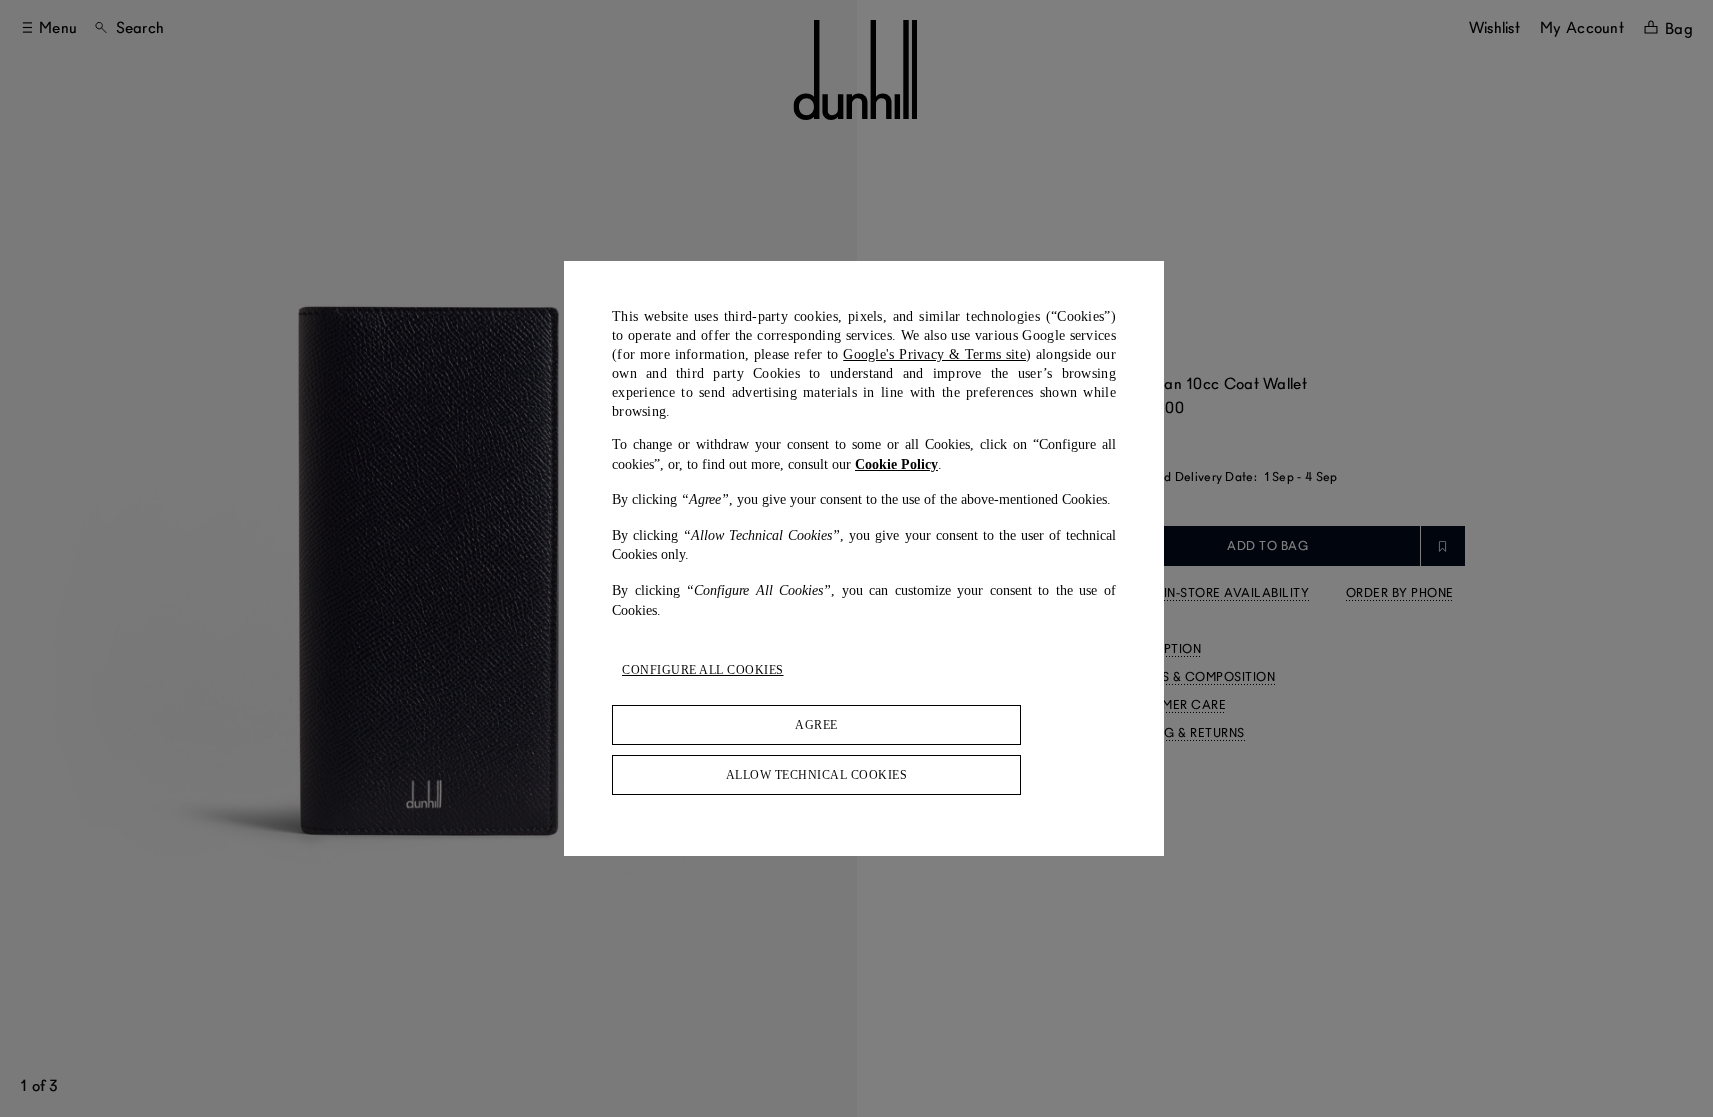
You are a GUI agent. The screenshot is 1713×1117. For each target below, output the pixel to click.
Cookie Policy (896, 464)
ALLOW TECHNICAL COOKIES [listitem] (817, 775)
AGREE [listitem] (816, 725)
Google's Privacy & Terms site (934, 354)
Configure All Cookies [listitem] (703, 670)
